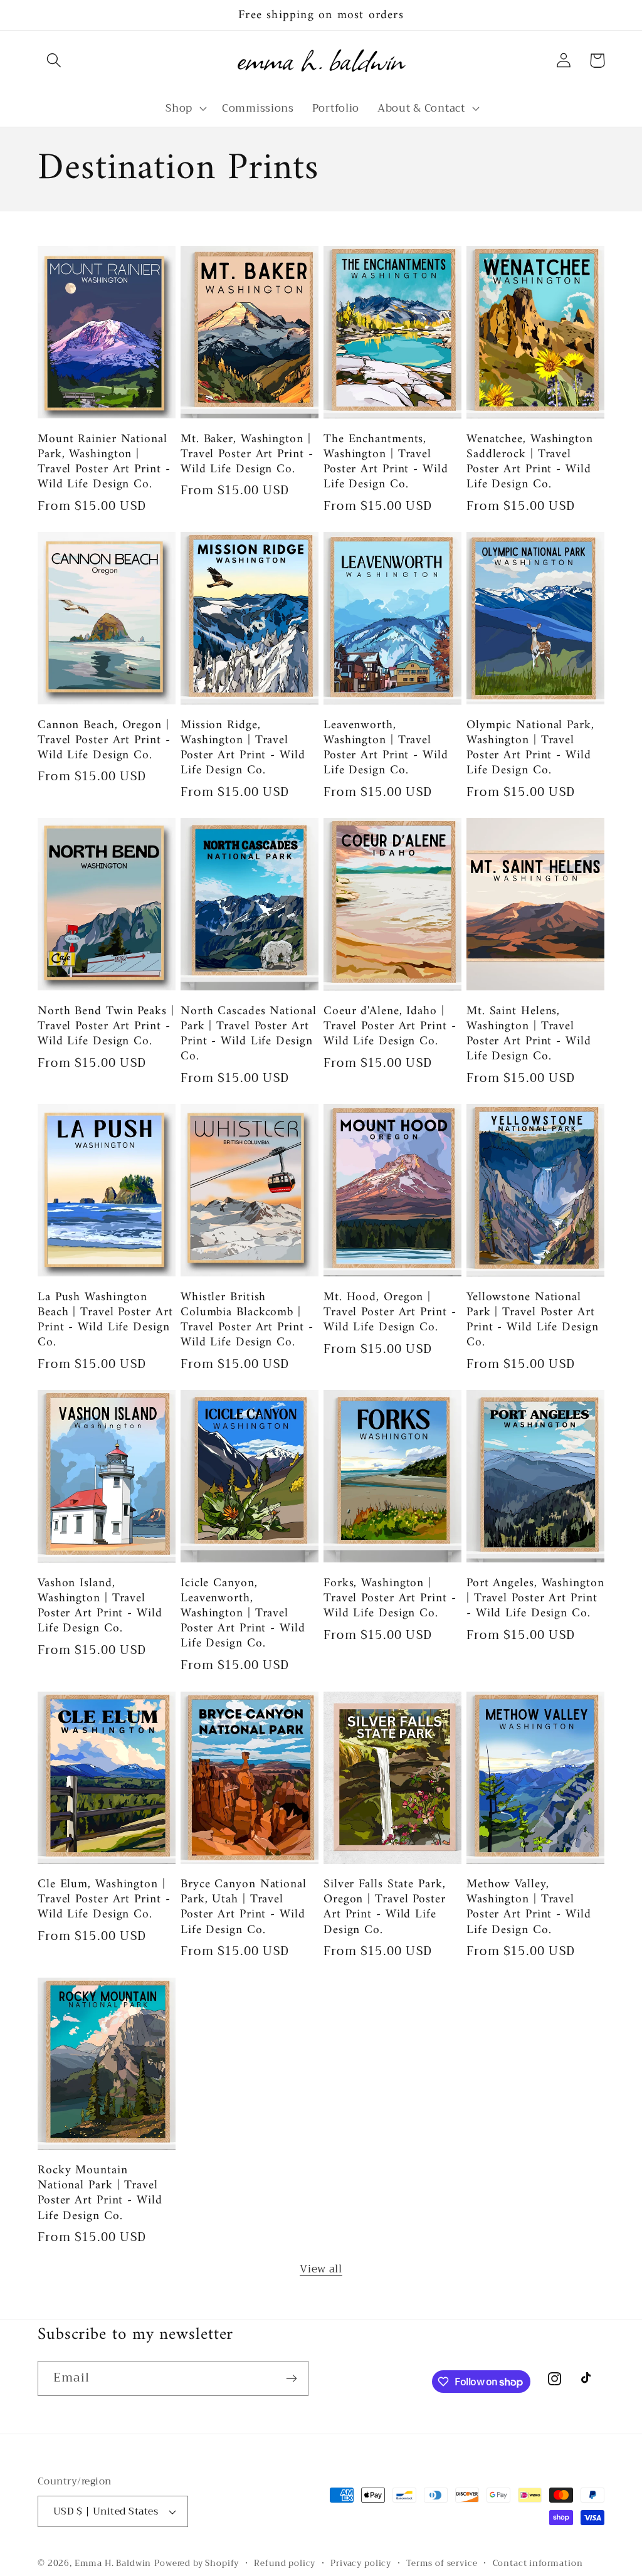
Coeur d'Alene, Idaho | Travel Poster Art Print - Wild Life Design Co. (390, 1026)
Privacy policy (361, 2564)
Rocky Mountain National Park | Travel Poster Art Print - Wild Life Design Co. (100, 2193)
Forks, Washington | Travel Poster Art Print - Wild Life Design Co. (390, 1598)
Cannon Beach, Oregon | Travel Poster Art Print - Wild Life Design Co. (104, 740)
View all (321, 2269)
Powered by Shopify (197, 2563)
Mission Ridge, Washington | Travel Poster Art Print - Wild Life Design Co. (243, 748)
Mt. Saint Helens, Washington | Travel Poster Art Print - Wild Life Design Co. (529, 1034)
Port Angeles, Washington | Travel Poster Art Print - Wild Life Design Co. (535, 1598)
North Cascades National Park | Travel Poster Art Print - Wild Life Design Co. (249, 1034)
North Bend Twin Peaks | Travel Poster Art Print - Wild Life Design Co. (106, 1026)
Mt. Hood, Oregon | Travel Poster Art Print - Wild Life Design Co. (390, 1312)
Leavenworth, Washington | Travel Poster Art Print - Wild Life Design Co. (386, 748)
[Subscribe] (291, 2378)
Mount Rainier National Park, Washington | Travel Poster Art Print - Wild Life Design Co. (104, 462)
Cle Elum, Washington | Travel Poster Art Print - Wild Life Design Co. (104, 1900)
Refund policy (285, 2564)
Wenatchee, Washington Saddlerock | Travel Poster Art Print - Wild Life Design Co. (530, 462)
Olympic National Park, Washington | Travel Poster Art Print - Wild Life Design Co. (530, 748)
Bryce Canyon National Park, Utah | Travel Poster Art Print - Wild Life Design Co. (244, 1907)
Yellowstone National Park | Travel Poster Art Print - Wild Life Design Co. (533, 1320)
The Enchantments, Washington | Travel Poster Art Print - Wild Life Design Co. (386, 462)
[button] (54, 61)
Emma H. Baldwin (113, 2563)
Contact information (538, 2564)
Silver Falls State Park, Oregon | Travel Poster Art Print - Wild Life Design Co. (385, 1907)
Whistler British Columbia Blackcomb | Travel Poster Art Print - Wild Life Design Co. (247, 1320)
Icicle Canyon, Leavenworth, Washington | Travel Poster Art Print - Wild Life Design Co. (243, 1614)
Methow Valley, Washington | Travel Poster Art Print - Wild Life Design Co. (529, 1907)
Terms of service (442, 2564)
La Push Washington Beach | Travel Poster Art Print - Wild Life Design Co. (105, 1320)
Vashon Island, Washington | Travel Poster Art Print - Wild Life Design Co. (100, 1606)
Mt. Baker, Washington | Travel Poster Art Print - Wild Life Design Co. (247, 454)
